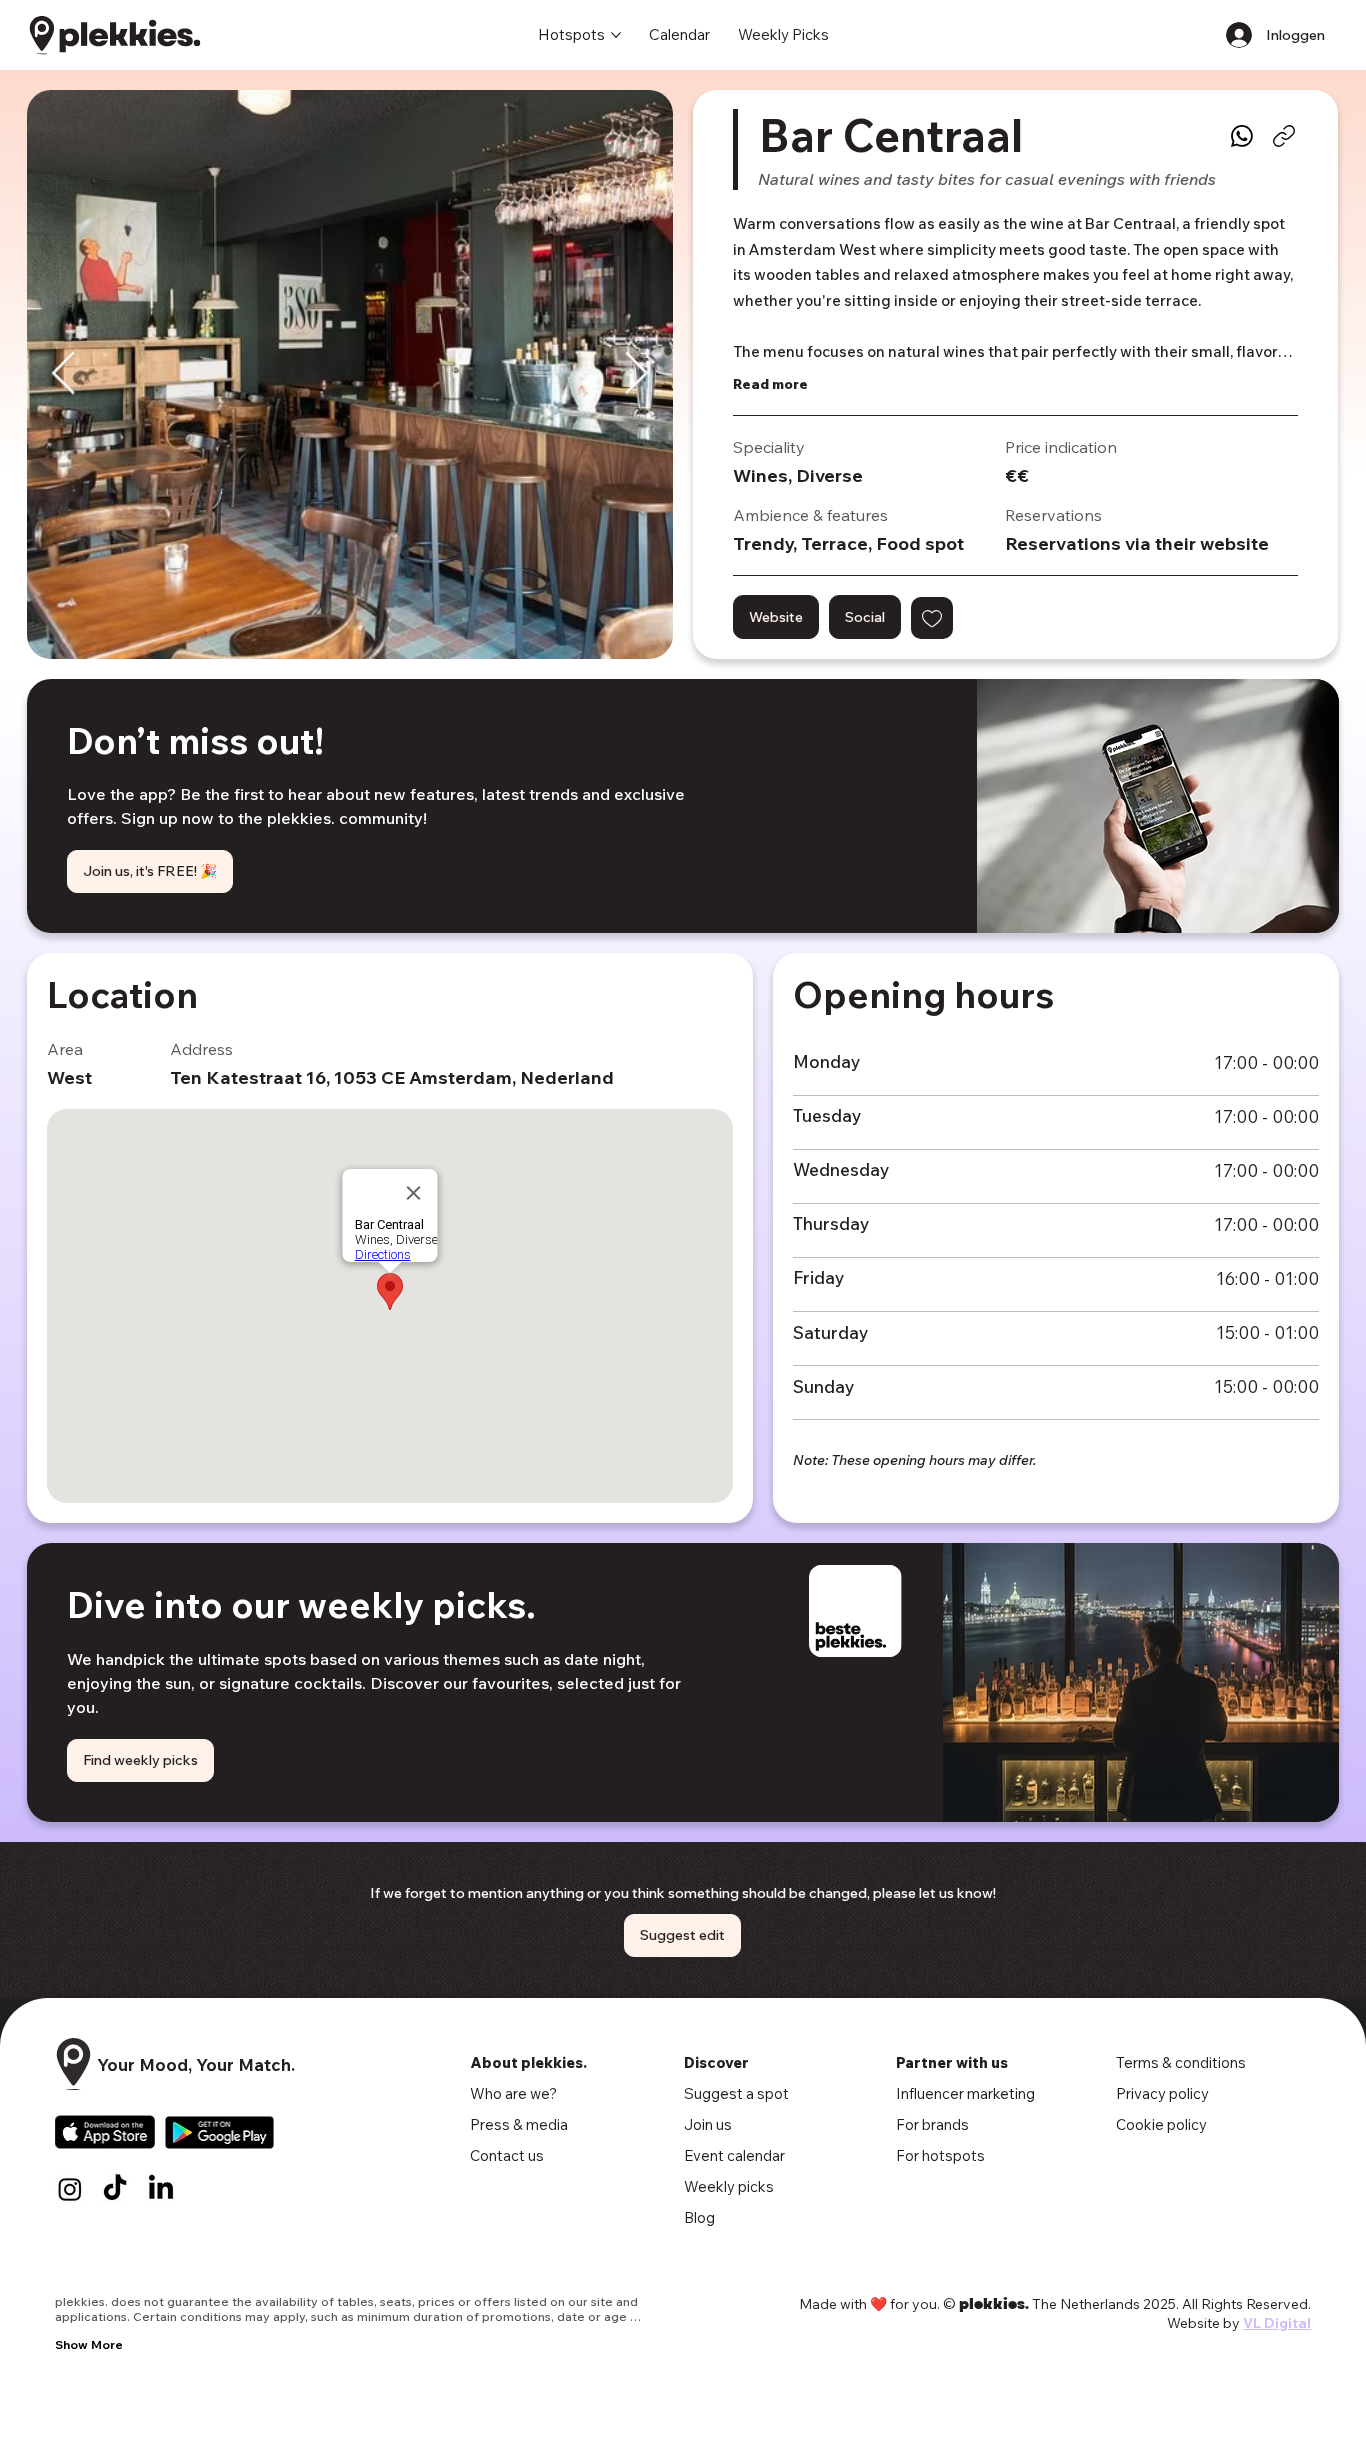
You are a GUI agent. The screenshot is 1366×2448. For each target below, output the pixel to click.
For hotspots (940, 2155)
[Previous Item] (63, 375)
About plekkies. (528, 2062)
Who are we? (513, 2093)
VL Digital (1277, 2323)
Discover (716, 2062)
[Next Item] (636, 375)
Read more (770, 384)
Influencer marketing (965, 2093)
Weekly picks (729, 2186)
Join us (708, 2124)
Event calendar (734, 2155)
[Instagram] (70, 2189)
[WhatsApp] (1242, 136)
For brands (932, 2124)
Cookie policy (1161, 2124)
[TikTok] (115, 2189)
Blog (699, 2217)
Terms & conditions (1181, 2062)
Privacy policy (1162, 2093)
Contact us (507, 2155)
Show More (89, 2344)
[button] (932, 618)
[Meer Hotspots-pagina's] (616, 35)
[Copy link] (1284, 136)
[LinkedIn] (161, 2189)
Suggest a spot (736, 2093)
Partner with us (952, 2062)
